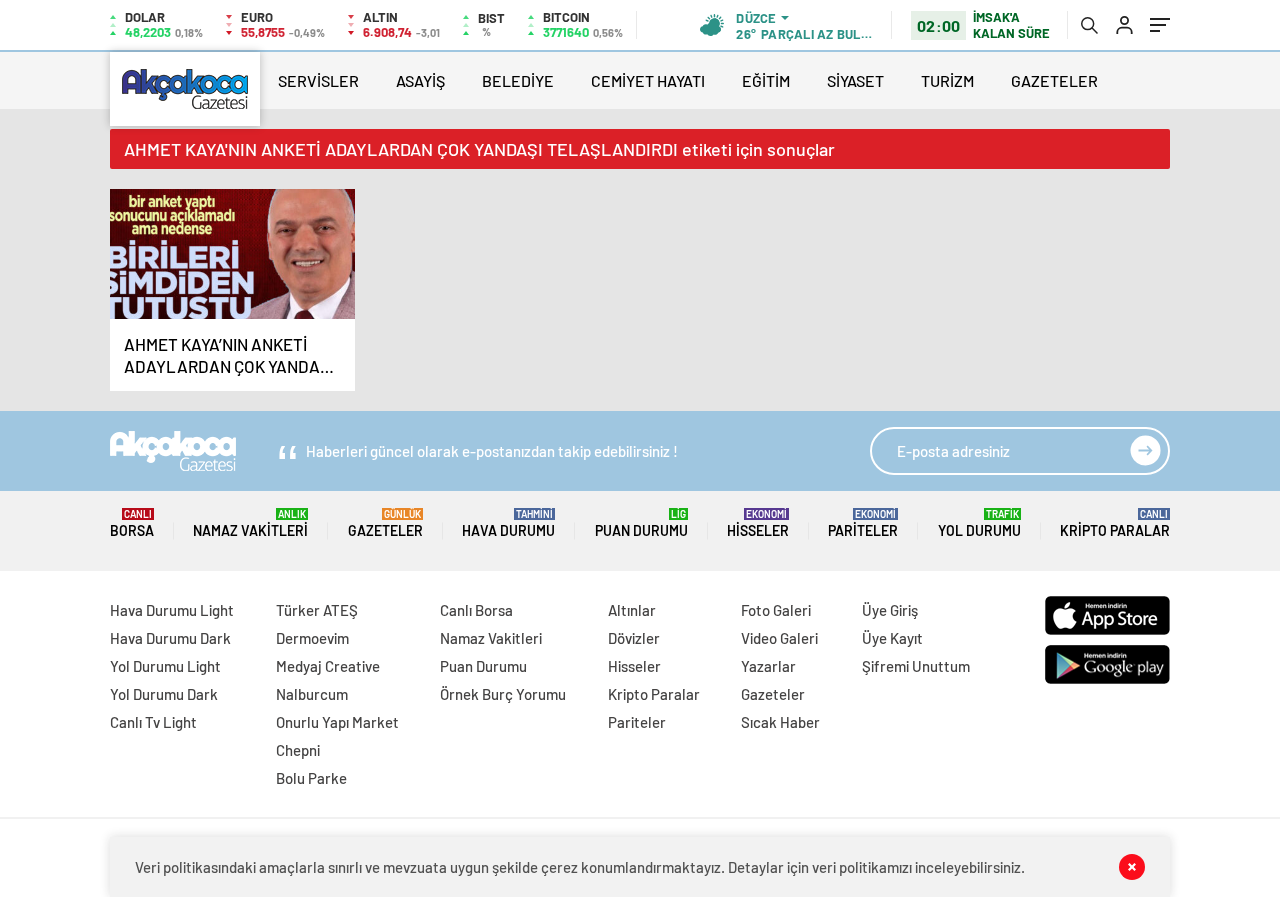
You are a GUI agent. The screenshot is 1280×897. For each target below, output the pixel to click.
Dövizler (634, 638)
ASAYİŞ (420, 80)
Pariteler (863, 523)
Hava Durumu (508, 523)
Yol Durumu (979, 523)
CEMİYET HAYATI (648, 80)
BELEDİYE (518, 80)
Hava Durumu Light (172, 610)
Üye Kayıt (892, 638)
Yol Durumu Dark (164, 694)
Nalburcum (312, 694)
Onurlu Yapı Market (337, 722)
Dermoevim (312, 638)
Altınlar (632, 610)
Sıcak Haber (780, 722)
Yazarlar (768, 666)
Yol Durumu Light (165, 666)
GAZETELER (1054, 80)
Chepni (298, 750)
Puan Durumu (641, 523)
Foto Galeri (776, 610)
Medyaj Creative (328, 666)
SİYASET (855, 80)
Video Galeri (779, 638)
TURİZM (947, 80)
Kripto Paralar (1115, 523)
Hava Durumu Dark (170, 638)
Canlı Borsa (476, 610)
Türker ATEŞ (317, 610)
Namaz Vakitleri (250, 523)
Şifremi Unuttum (916, 666)
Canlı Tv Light (153, 722)
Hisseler (758, 523)
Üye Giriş (890, 610)
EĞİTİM (766, 80)
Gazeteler (385, 523)
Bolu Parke (311, 778)
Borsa (132, 523)
